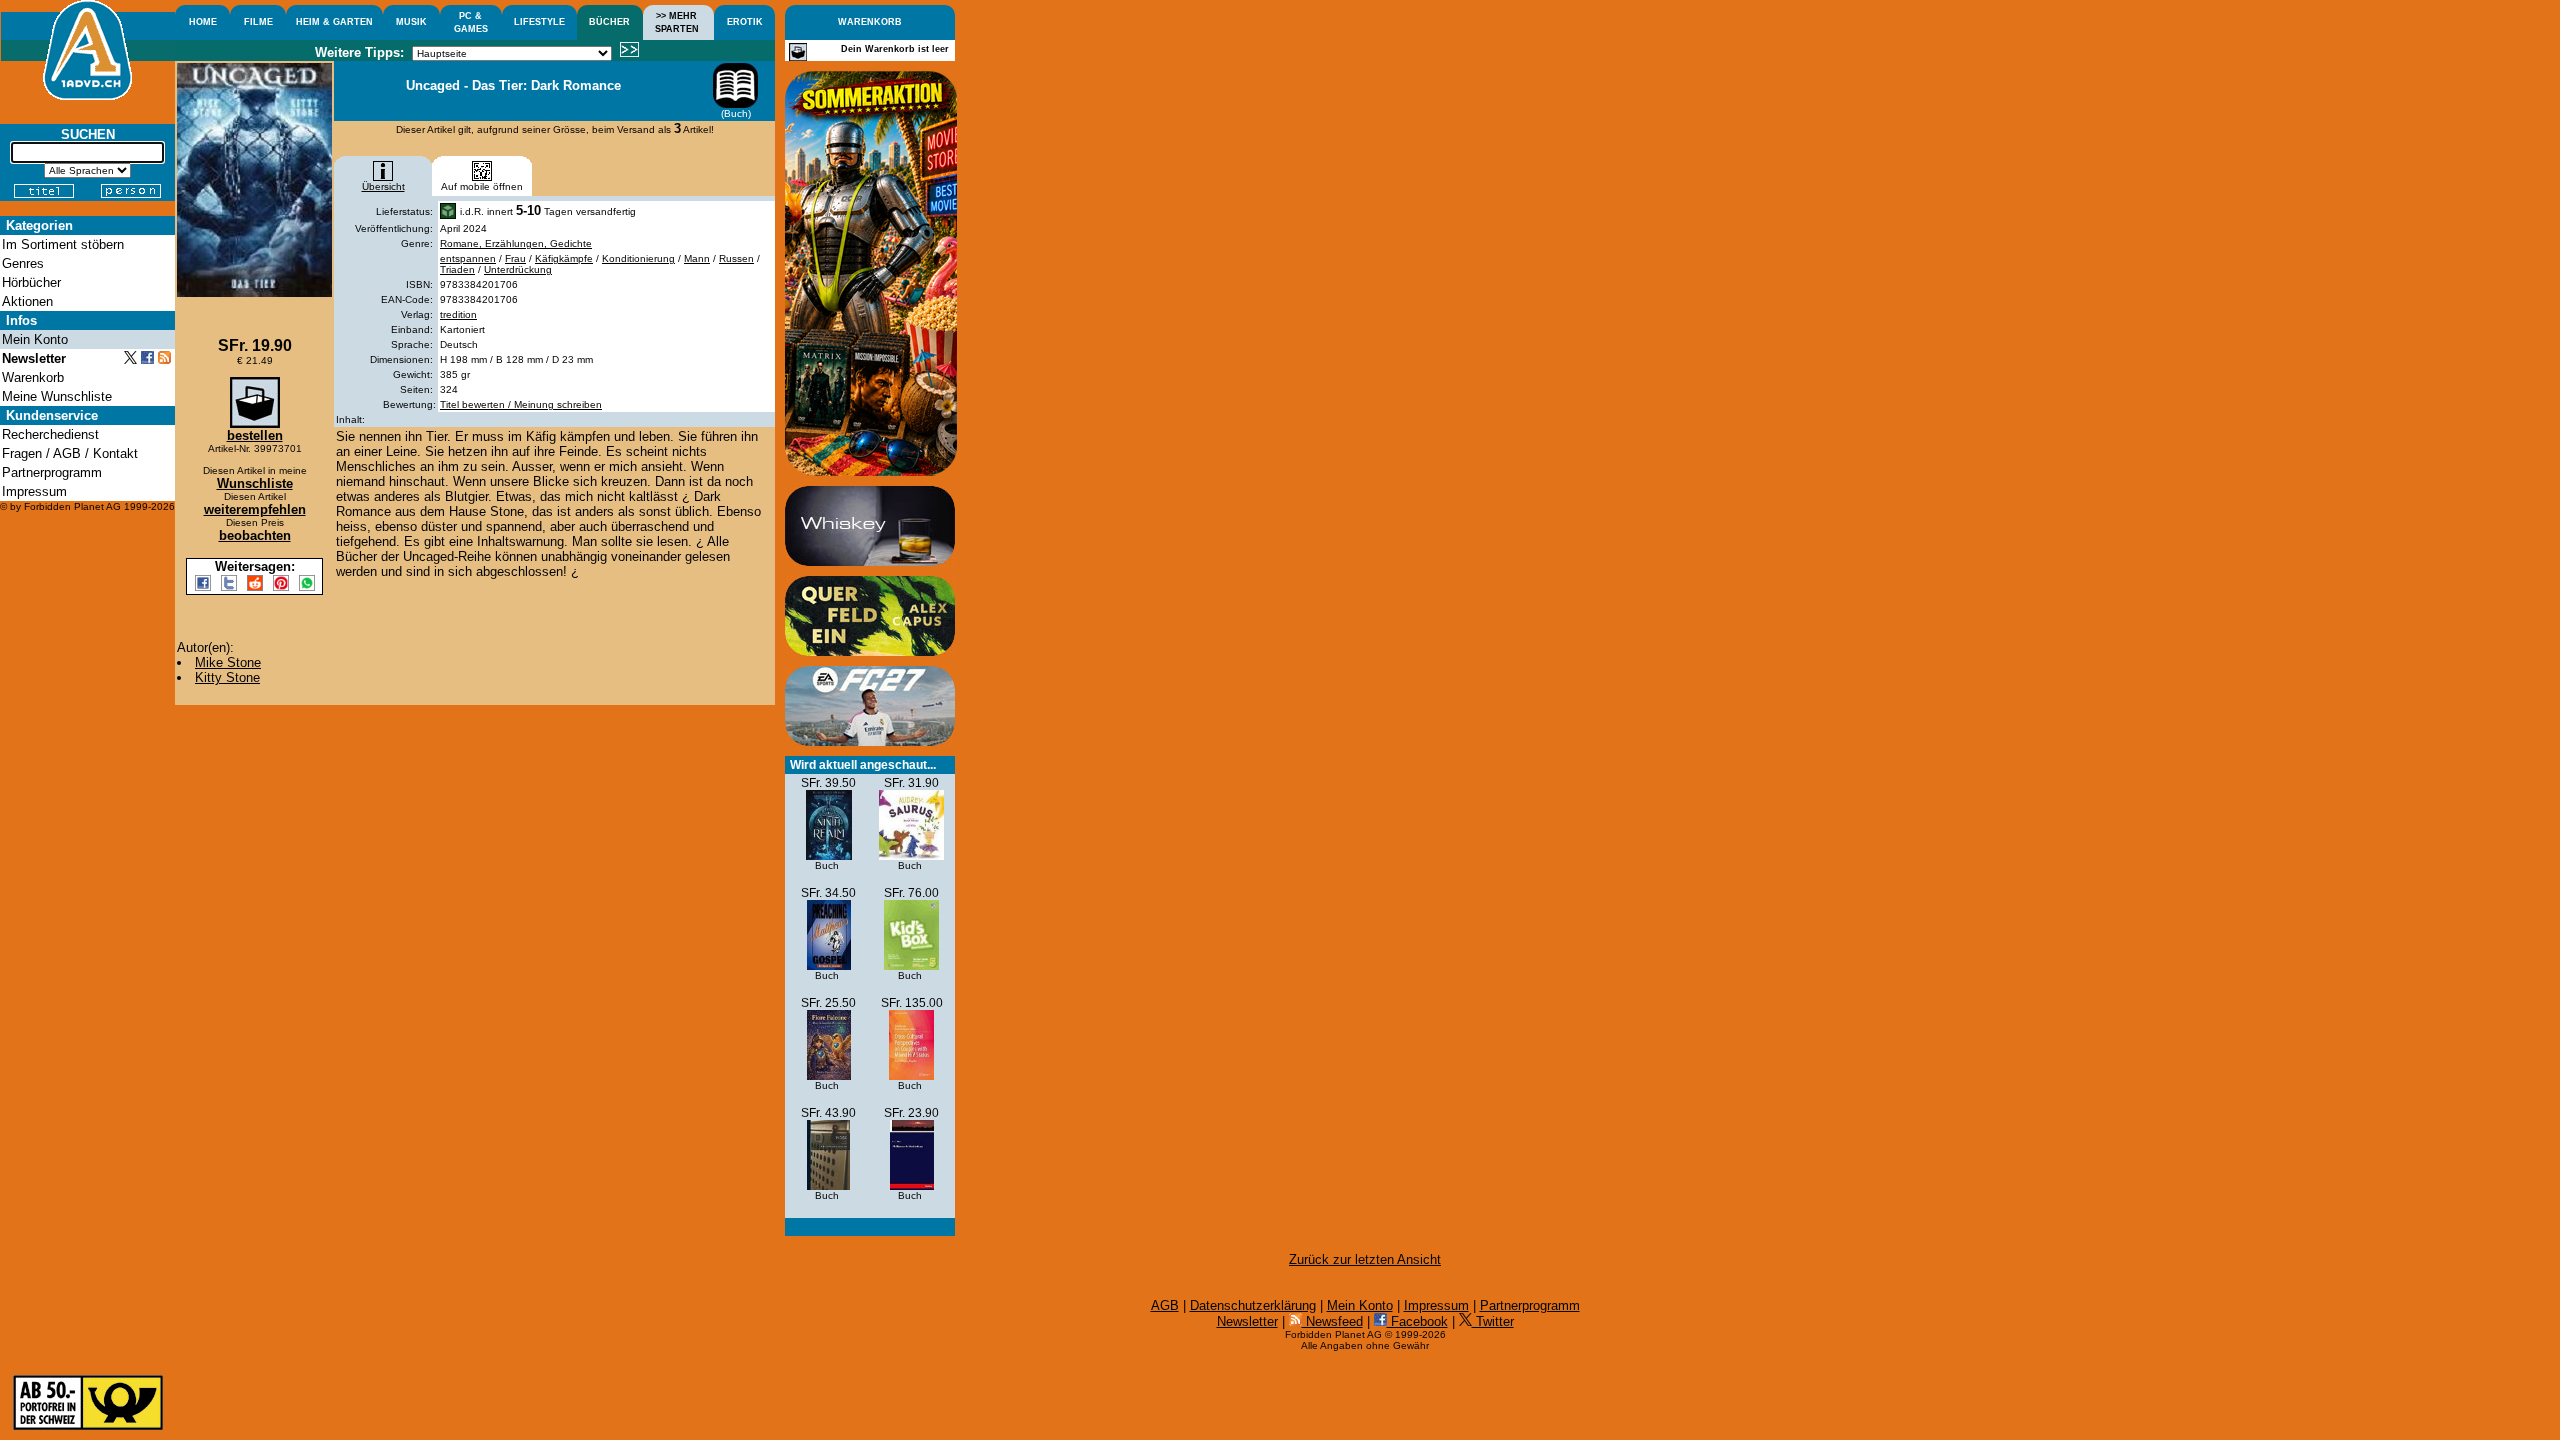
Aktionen (27, 301)
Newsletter (1247, 1321)
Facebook (1417, 1321)
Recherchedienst (50, 434)
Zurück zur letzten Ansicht (1365, 1259)
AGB (1165, 1305)
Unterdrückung (518, 269)
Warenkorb (33, 377)
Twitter (1493, 1321)
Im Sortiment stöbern (63, 244)
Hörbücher (31, 282)
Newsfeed (1332, 1321)
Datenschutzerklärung (1253, 1305)
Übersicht (383, 186)
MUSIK (411, 22)
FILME (258, 22)
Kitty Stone (227, 677)
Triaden (457, 269)
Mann (697, 258)
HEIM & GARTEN (334, 22)
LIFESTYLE (539, 22)
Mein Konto (1360, 1305)
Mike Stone (228, 662)
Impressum (1436, 1305)
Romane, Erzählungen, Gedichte (516, 243)
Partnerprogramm (1530, 1305)
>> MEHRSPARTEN (677, 22)
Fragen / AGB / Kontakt (70, 453)
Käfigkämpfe (564, 258)
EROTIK (745, 22)
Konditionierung (638, 258)
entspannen (468, 258)
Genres (23, 263)
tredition (458, 314)
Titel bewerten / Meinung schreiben (521, 404)
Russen (736, 258)
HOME (203, 22)
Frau (515, 258)
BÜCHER (609, 22)
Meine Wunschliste (57, 396)
